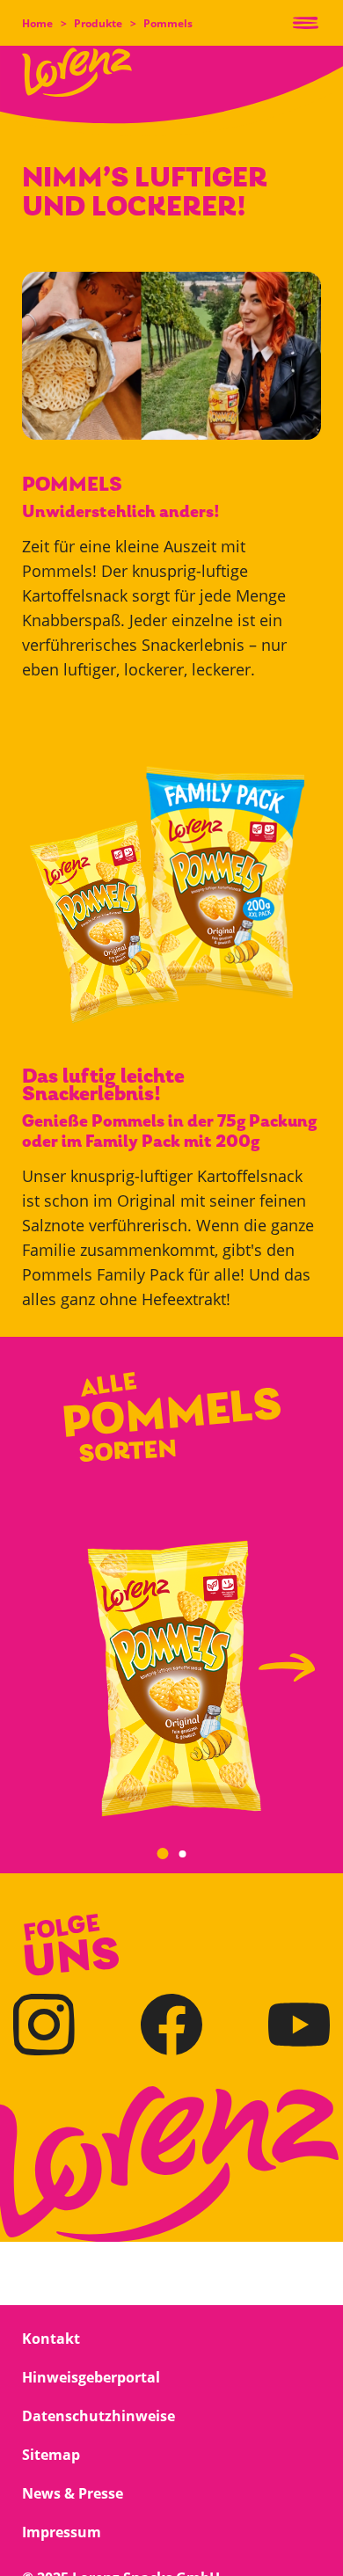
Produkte (98, 23)
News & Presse (73, 2493)
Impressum (62, 2532)
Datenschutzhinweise (99, 2416)
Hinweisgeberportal (91, 2377)
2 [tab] (185, 1856)
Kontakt (51, 2339)
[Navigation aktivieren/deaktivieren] (306, 23)
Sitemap (51, 2455)
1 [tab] (163, 1853)
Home (37, 23)
